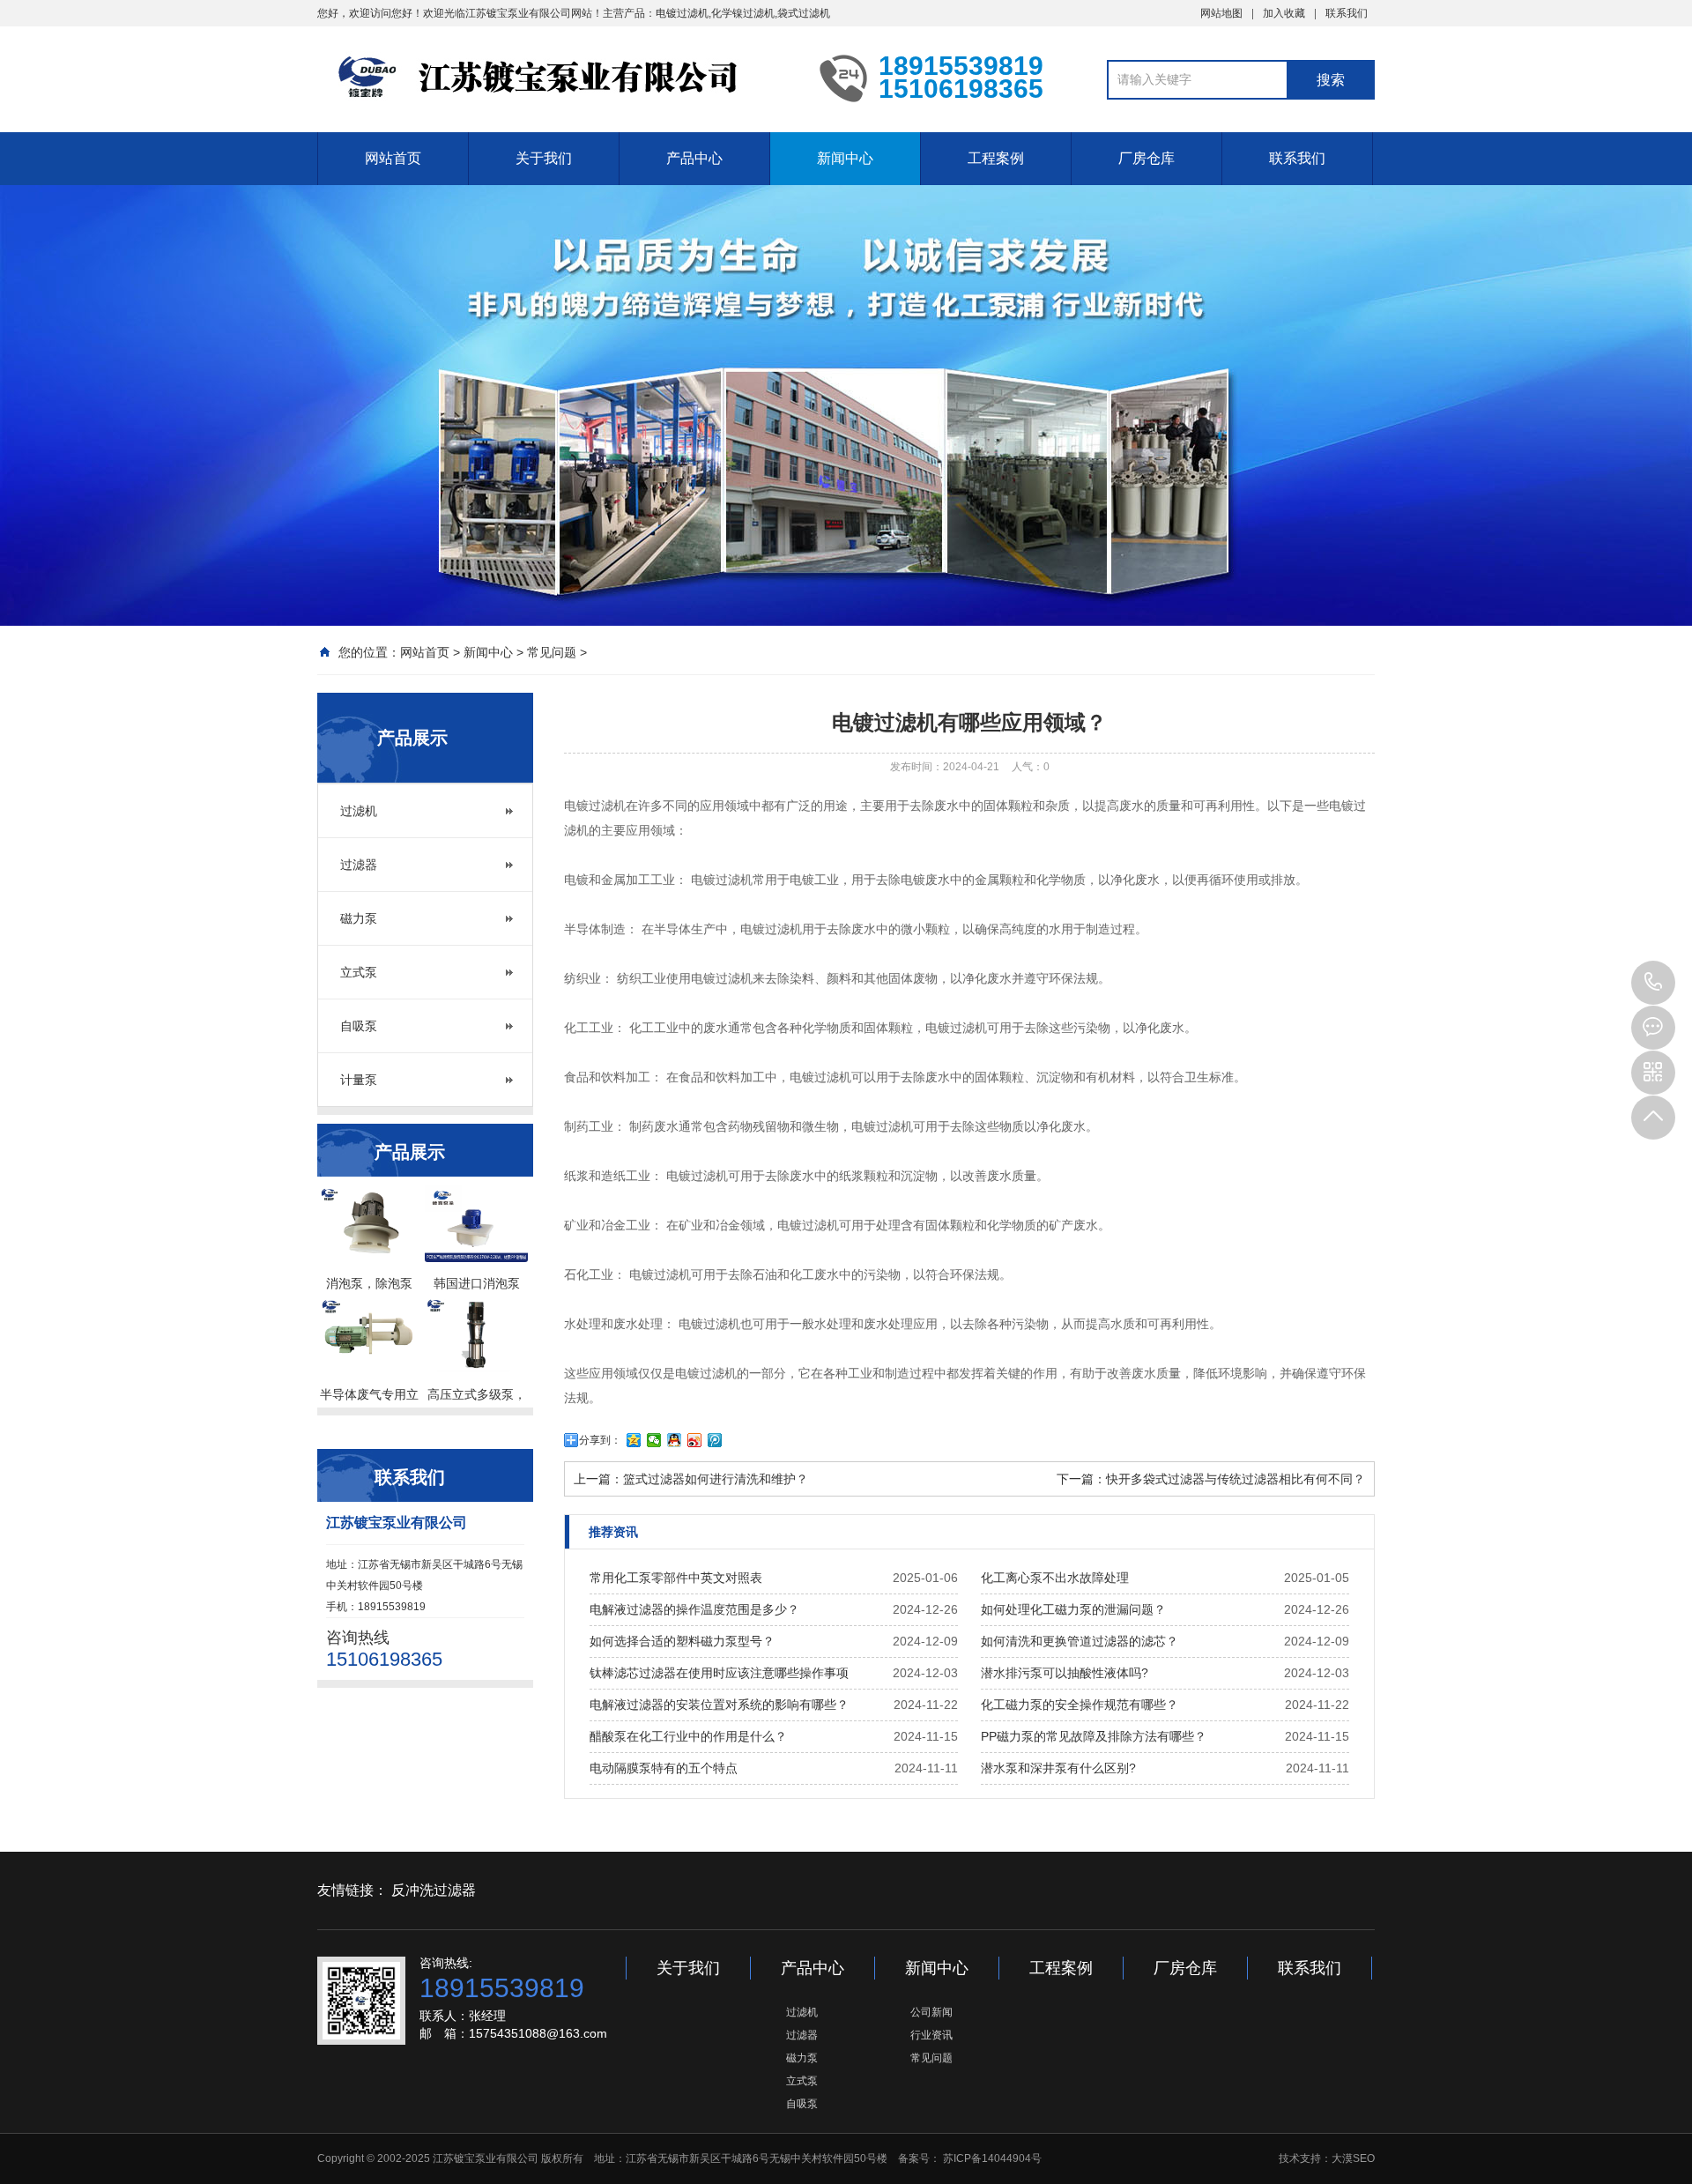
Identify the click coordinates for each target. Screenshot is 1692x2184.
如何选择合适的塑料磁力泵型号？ (682, 1641)
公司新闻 (931, 2012)
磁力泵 (359, 918)
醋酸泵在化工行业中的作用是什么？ (688, 1736)
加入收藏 (1284, 13)
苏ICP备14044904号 (992, 2158)
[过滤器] (555, 78)
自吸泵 (359, 1026)
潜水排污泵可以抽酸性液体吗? (1065, 1673)
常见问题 (552, 652)
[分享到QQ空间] (634, 1440)
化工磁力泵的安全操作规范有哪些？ (1080, 1705)
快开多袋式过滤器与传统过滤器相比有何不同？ (1236, 1479)
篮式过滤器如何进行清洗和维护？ (716, 1479)
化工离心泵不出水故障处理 (1055, 1578)
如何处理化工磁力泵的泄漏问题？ (1073, 1609)
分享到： (600, 1440)
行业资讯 (931, 2035)
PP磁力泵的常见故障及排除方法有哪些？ (1094, 1736)
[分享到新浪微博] (695, 1440)
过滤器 (359, 865)
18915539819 (1653, 983)
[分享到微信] (654, 1440)
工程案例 (996, 158)
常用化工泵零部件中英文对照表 (676, 1578)
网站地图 (1221, 13)
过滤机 (359, 811)
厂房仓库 (1147, 158)
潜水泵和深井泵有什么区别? (1058, 1768)
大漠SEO (1353, 2158)
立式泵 (359, 972)
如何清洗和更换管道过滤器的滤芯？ (1080, 1641)
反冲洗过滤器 (434, 1890)
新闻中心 (845, 158)
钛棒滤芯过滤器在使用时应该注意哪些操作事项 (719, 1673)
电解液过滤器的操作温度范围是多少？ (694, 1609)
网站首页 (393, 158)
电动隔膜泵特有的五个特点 (664, 1768)
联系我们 (1347, 13)
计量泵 (359, 1080)
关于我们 (544, 158)
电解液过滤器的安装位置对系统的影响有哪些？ (719, 1705)
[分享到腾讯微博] (715, 1440)
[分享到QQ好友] (675, 1440)
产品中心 (694, 158)
